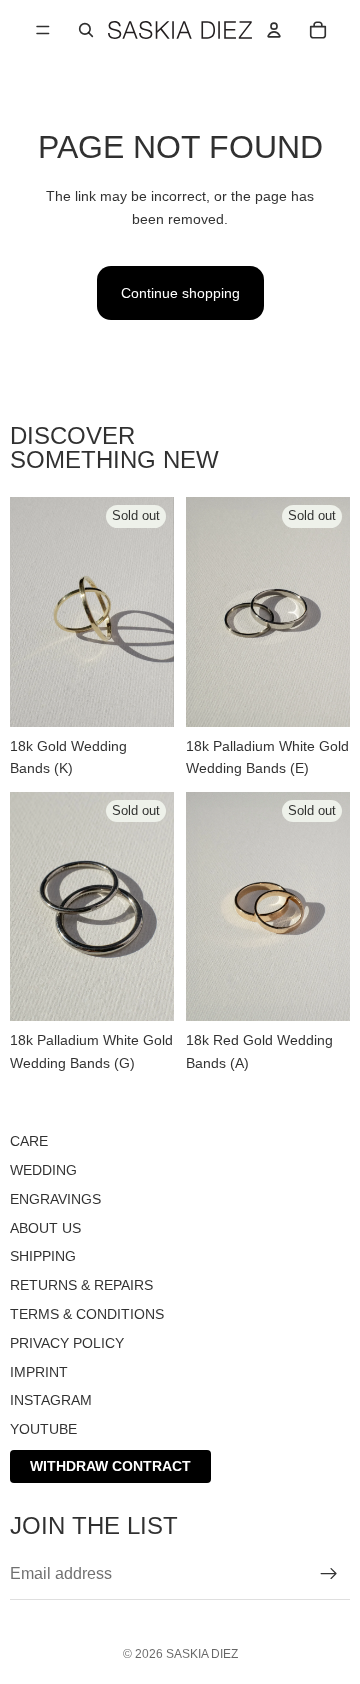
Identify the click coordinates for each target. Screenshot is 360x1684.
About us (45, 1227)
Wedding (43, 1169)
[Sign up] (329, 1573)
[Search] (86, 30)
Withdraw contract (110, 1465)
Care (29, 1141)
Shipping (43, 1256)
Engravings (55, 1198)
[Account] (274, 30)
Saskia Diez (202, 1654)
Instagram (51, 1400)
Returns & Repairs (81, 1285)
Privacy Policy (67, 1342)
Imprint (39, 1371)
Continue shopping (180, 293)
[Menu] (43, 30)
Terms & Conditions (87, 1313)
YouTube (43, 1429)
